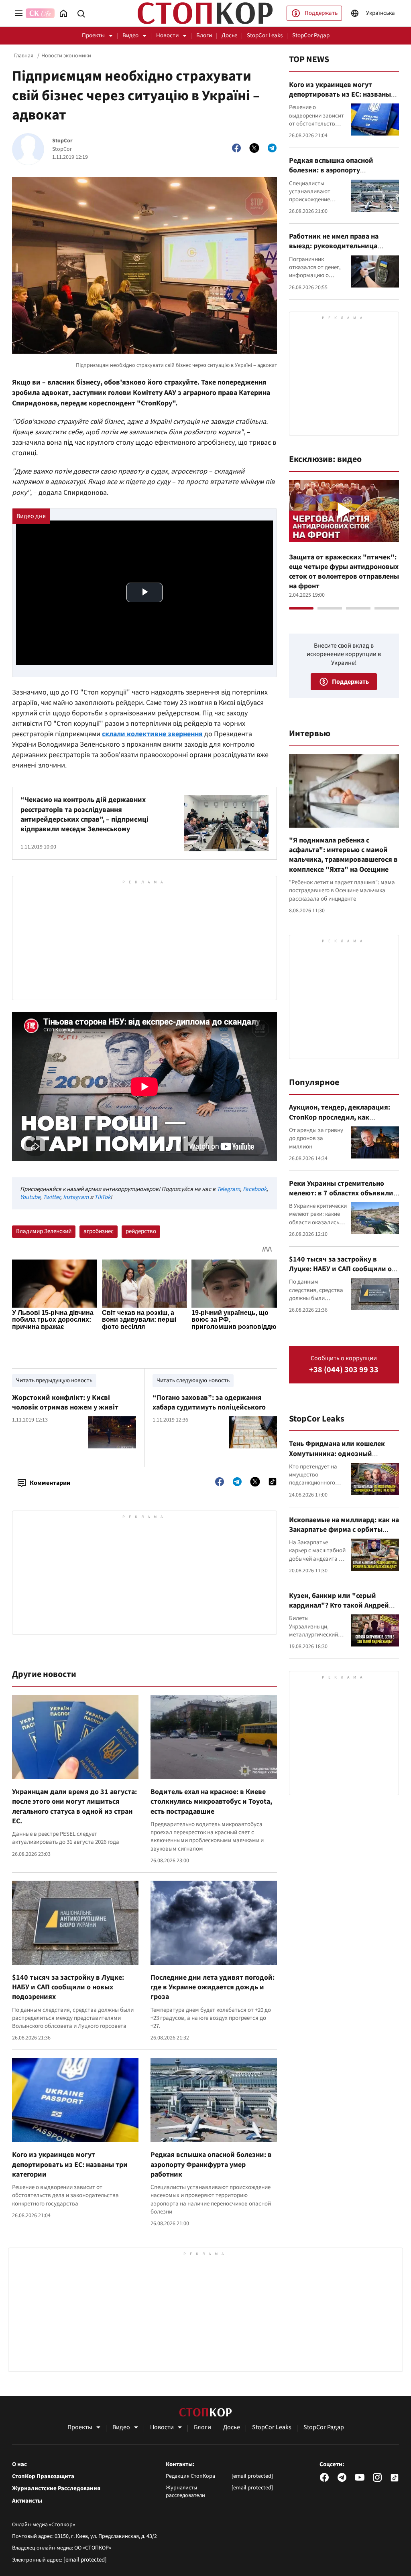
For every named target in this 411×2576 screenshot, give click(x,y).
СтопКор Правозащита (43, 2477)
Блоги (204, 35)
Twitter (52, 1197)
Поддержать (321, 13)
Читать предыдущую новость (54, 1380)
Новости (167, 35)
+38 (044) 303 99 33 (344, 1370)
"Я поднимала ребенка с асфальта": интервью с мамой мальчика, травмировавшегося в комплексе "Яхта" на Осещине (343, 855)
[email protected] (85, 2560)
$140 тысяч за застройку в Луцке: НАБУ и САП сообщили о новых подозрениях (68, 1987)
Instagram (76, 1197)
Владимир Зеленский (44, 1231)
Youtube (30, 1197)
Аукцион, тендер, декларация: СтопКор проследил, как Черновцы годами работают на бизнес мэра (340, 1122)
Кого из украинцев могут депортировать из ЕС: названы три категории (70, 2165)
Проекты (93, 35)
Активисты (27, 2501)
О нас (19, 2465)
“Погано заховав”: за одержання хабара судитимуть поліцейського (209, 1402)
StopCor (62, 141)
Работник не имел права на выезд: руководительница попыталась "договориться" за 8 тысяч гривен (344, 251)
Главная (24, 56)
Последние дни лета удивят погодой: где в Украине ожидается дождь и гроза (213, 1987)
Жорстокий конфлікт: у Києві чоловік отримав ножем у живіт (65, 1402)
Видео (130, 35)
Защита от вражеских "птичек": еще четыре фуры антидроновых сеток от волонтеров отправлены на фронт (344, 572)
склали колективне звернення (152, 734)
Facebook (255, 1189)
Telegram (228, 1189)
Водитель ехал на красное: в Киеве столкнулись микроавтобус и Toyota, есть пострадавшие (211, 1802)
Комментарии (50, 1483)
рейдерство (141, 1231)
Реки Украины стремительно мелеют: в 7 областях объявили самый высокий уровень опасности (341, 1198)
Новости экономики (66, 56)
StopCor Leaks (265, 35)
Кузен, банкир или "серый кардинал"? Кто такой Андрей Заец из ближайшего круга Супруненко (339, 1610)
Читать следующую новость (193, 1380)
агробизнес (99, 1231)
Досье (229, 35)
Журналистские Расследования (56, 2489)
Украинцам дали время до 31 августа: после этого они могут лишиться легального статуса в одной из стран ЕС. (74, 1806)
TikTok (102, 1197)
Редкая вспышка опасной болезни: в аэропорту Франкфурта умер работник (211, 2165)
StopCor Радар (311, 35)
